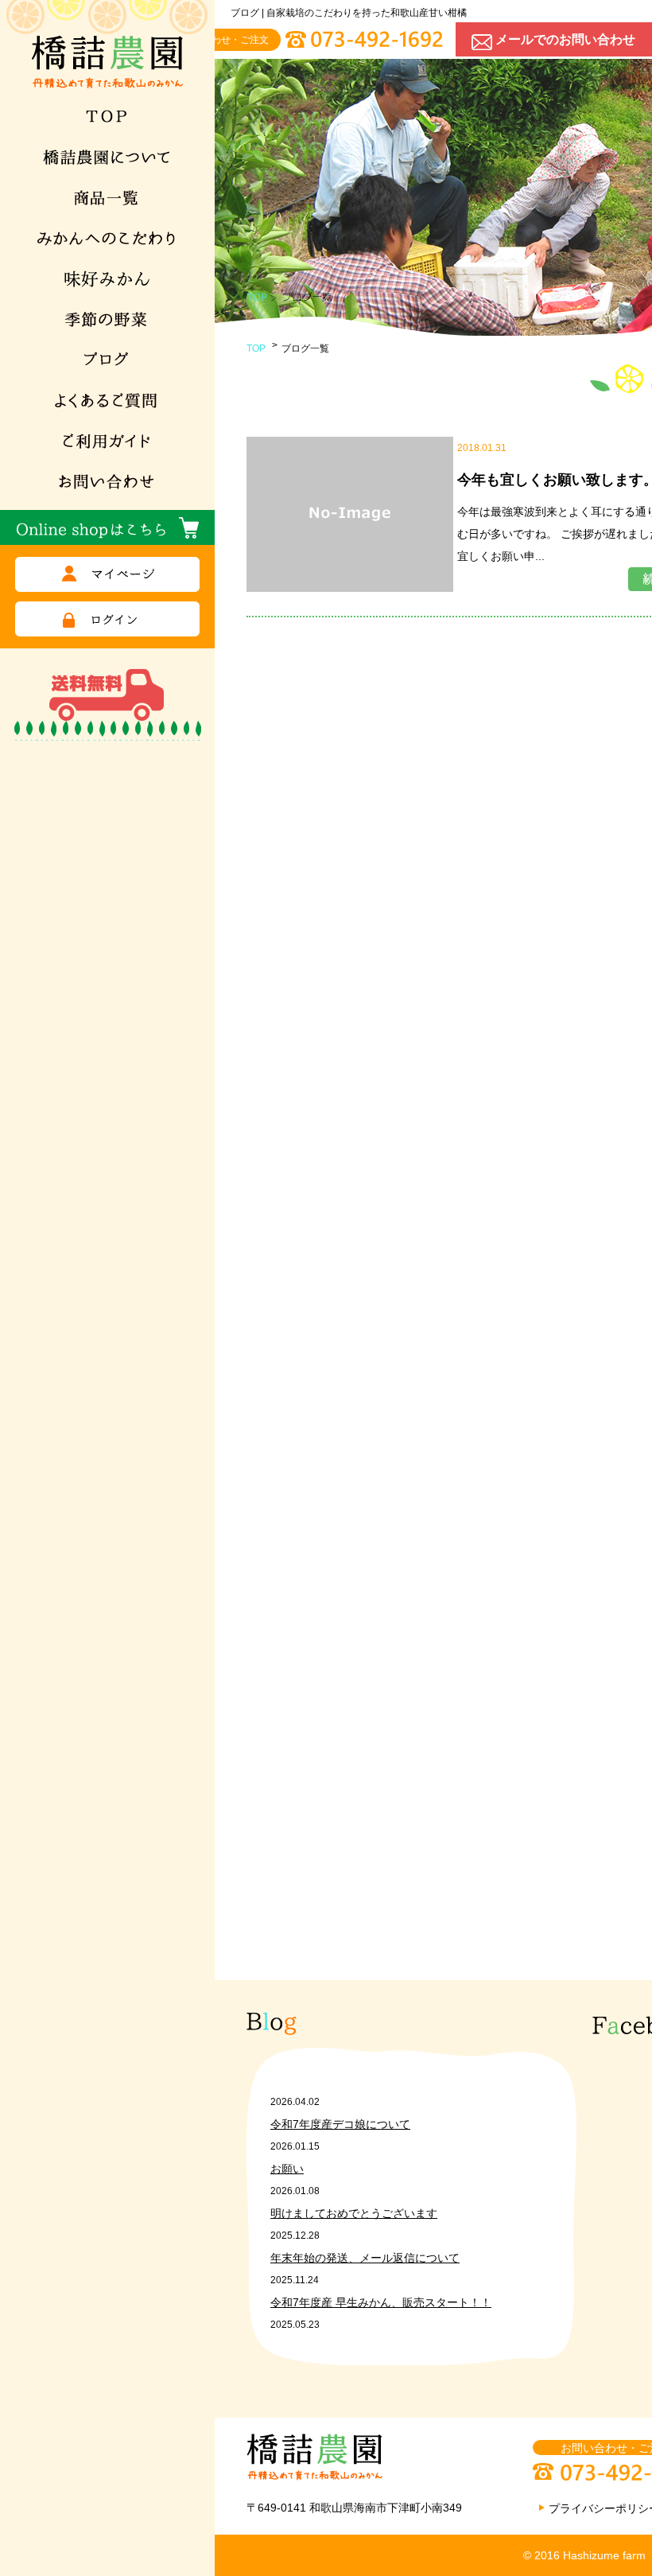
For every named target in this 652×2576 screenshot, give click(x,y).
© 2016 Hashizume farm (584, 2555)
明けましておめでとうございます (354, 2213)
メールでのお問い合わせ (565, 39)
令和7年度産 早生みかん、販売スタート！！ (381, 2302)
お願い (287, 2169)
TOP (256, 348)
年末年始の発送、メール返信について (365, 2258)
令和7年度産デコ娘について (340, 2124)
